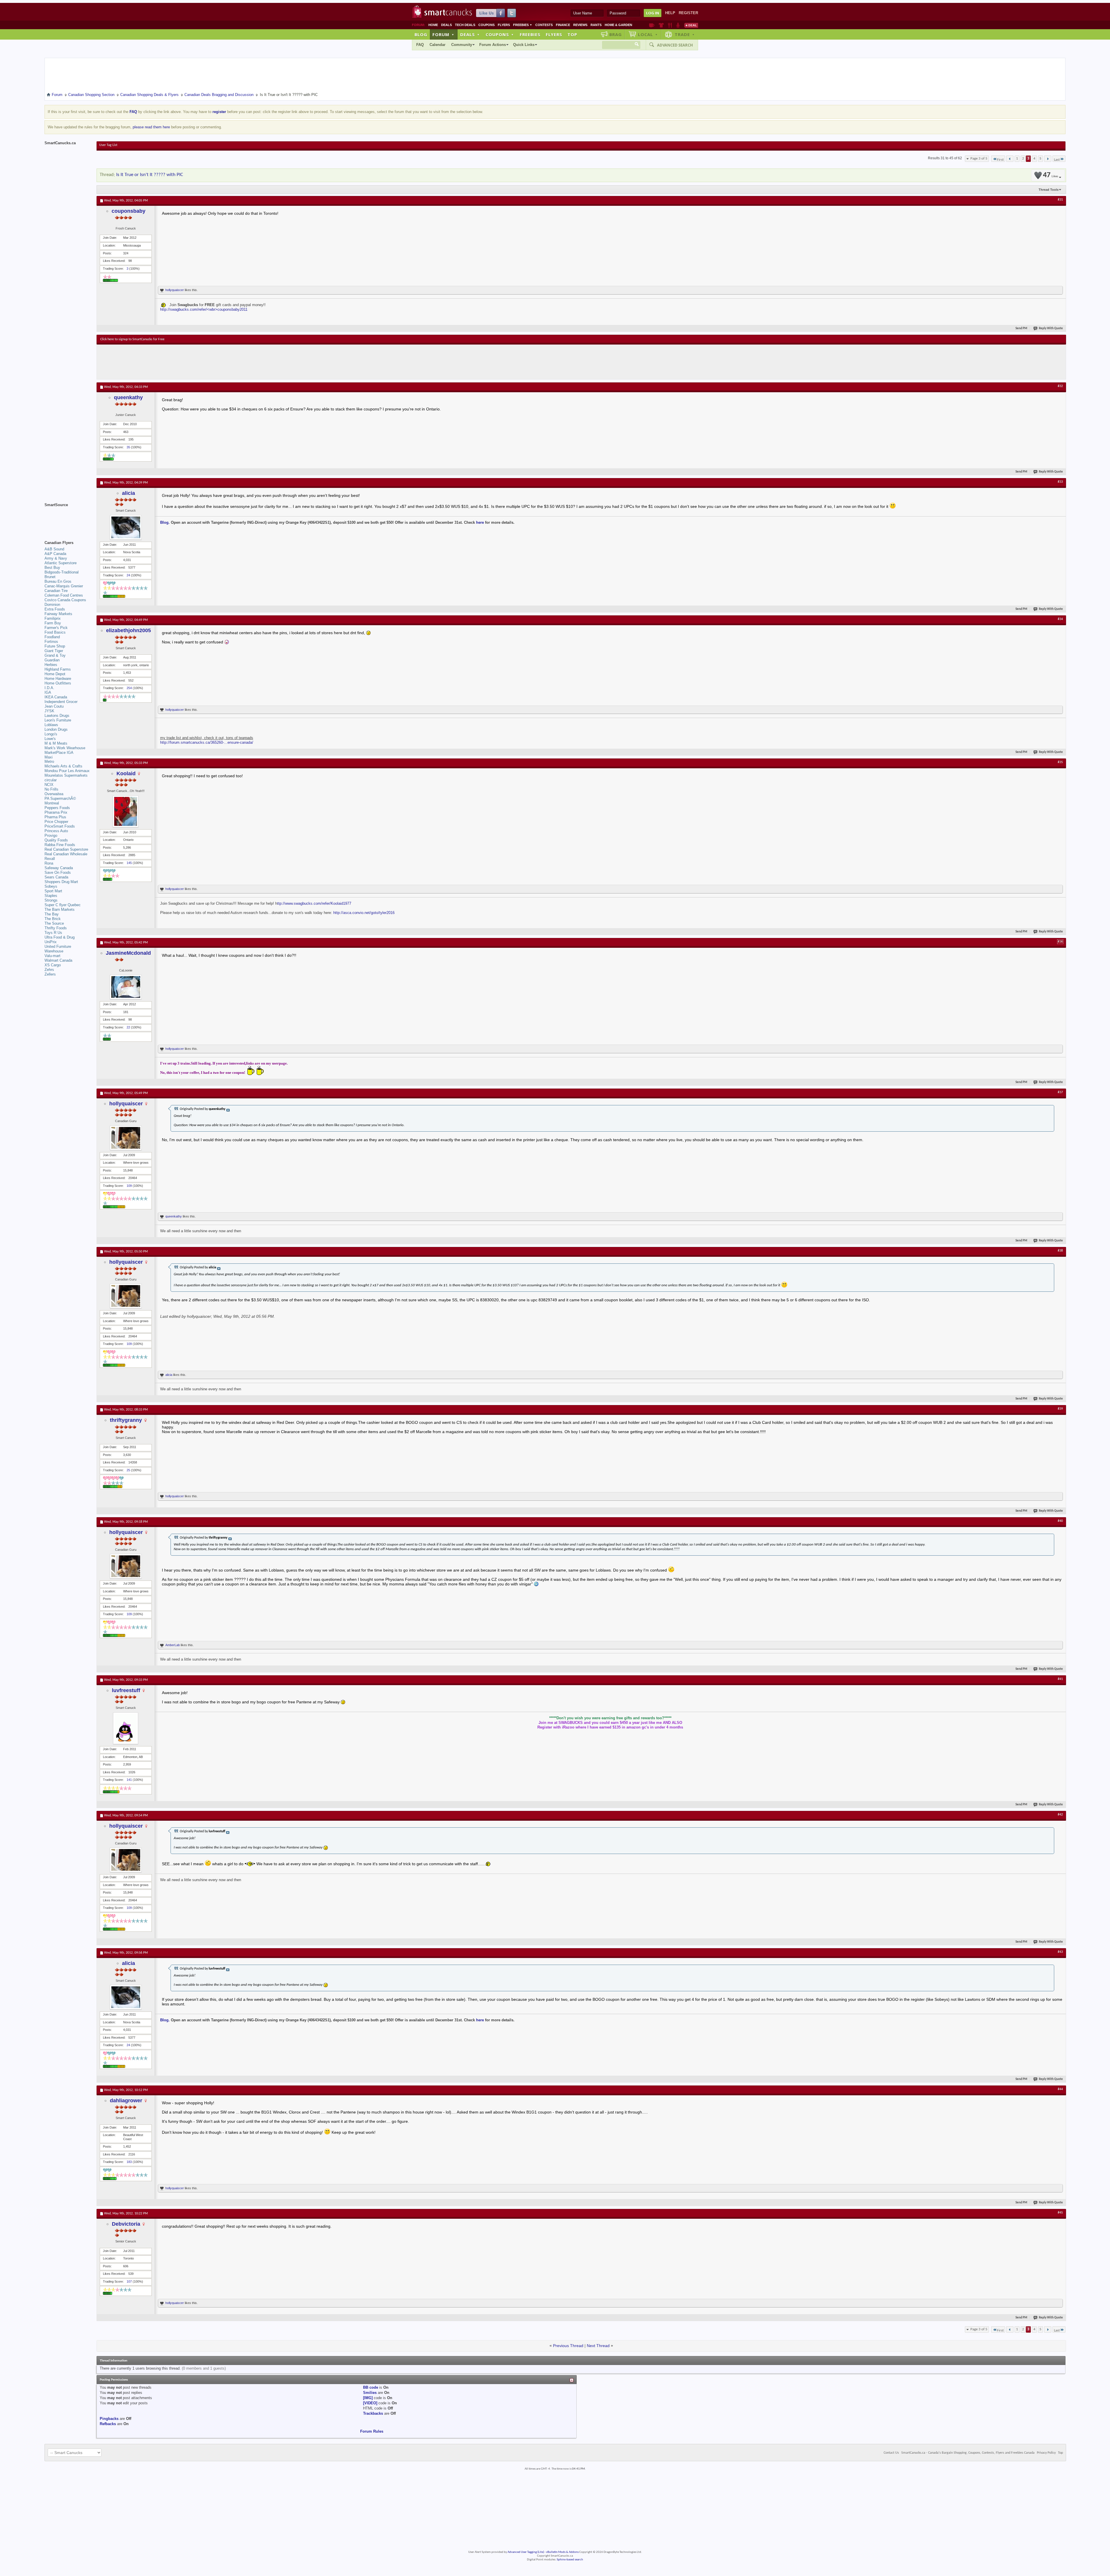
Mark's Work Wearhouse (65, 748)
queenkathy (128, 397)
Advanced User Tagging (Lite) (526, 2552)
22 (128, 1027)
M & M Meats (56, 743)
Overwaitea (54, 794)
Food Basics (55, 632)
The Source (54, 923)
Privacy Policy (1046, 2453)
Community (462, 45)
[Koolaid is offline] (126, 811)
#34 (1060, 619)
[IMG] (368, 2398)
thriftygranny (126, 1420)
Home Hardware (58, 679)
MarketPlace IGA (59, 753)
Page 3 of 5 (979, 159)
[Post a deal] (691, 25)
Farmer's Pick (56, 628)
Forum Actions (493, 45)
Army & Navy (56, 558)
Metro (49, 761)
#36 (1060, 942)
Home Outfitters (58, 683)
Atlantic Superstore (61, 563)
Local (648, 34)
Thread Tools (1049, 190)
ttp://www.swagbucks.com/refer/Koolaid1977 (314, 903)
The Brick (53, 919)
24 (128, 575)
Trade (685, 34)
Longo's (51, 734)
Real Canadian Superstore (66, 849)
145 (129, 863)
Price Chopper (56, 822)
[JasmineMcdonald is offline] (126, 987)
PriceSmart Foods (60, 826)
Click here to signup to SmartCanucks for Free (132, 339)
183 (129, 2162)
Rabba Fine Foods (60, 845)
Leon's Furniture (58, 720)
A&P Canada (55, 554)
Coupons (486, 25)
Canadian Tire (56, 591)
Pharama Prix (56, 812)
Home (433, 25)
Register (688, 13)
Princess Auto (56, 831)
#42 (1060, 1815)
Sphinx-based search (570, 2560)
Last (1057, 160)
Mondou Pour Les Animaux (67, 771)
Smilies (370, 2393)
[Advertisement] (206, 362)
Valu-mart (52, 956)
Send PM (1021, 329)
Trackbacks (373, 2413)
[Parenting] (678, 25)
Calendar (437, 45)
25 (128, 1470)
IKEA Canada (56, 697)
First (1000, 160)
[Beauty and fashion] (661, 25)
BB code (371, 2387)
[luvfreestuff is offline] (126, 1728)
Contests (544, 25)
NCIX (49, 785)
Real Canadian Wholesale (66, 854)
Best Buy (52, 568)
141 (129, 1780)
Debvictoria (126, 2224)
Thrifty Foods (56, 928)
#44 (1060, 2089)
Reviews (580, 25)
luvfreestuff (126, 1690)
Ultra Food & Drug (60, 937)
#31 (1060, 200)
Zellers (50, 974)
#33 (1060, 482)
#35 (1060, 762)
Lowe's (50, 739)
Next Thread (598, 2346)
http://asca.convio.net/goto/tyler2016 (364, 913)
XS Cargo (53, 965)
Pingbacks (109, 2419)
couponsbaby (128, 211)
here (480, 522)
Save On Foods (58, 872)
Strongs (51, 900)
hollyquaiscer (175, 290)
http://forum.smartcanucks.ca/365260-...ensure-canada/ (207, 742)
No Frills (51, 789)
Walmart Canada (58, 960)
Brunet (50, 577)
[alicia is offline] (126, 527)
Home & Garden (618, 25)
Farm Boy (53, 623)
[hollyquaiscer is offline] (126, 1138)
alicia (128, 493)
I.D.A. (49, 688)
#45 (1060, 2213)
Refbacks (108, 2424)
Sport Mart (53, 891)
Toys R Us (53, 933)
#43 (1060, 1952)
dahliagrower (126, 2101)
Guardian (52, 660)
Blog (421, 34)
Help (670, 13)
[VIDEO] (370, 2403)
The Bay (52, 914)
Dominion (52, 605)
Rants (596, 25)
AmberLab (173, 1645)
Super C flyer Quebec (63, 905)
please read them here (151, 127)
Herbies (51, 665)
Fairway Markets (58, 614)
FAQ (420, 45)
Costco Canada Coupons (65, 600)
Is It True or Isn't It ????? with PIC (150, 175)
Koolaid (126, 773)
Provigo (51, 835)
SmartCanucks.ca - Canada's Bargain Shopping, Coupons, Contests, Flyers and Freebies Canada (968, 2453)
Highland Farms (58, 669)
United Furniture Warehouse (58, 949)
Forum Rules (372, 2431)
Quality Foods (56, 840)
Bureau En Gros (58, 581)
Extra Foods (55, 609)
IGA (48, 692)
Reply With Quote (1051, 329)
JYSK (49, 711)
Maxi (49, 757)
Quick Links (524, 45)
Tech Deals (465, 25)
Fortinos (51, 642)
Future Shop (55, 646)
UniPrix (51, 942)
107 (129, 2281)
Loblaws (51, 725)
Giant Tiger (54, 651)
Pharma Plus (55, 817)
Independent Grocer (61, 702)
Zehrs (49, 970)
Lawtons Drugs (57, 716)
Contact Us (891, 2453)
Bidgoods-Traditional (62, 572)
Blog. (165, 522)
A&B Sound (54, 549)
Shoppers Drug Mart (61, 882)
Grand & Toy (55, 655)
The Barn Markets (60, 909)
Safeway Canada (59, 868)
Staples (51, 896)
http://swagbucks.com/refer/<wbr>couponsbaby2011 (204, 309)
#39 (1060, 1409)
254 (129, 688)
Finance (563, 25)
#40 (1060, 1521)
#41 (1060, 1679)
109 (129, 1186)
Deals (446, 25)
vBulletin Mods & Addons (562, 2552)
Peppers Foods (57, 808)
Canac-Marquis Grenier (64, 586)
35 (128, 447)
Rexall (50, 859)
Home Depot (55, 674)
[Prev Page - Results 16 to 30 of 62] (1010, 159)
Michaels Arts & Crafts (63, 766)
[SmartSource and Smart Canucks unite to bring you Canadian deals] (68, 518)
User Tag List (108, 145)
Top (572, 34)
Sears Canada (56, 877)
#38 (1060, 1251)
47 (1050, 175)
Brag (616, 34)
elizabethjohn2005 (128, 630)
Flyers (504, 25)
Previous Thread (568, 2346)
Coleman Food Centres (64, 595)
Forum (443, 34)
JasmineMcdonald (128, 953)
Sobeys (51, 886)
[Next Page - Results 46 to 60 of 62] (1048, 159)
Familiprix (53, 618)
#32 (1060, 386)
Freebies (523, 25)
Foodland (52, 637)
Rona (49, 863)
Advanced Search (675, 45)
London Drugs (56, 729)
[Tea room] (652, 25)
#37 (1060, 1092)
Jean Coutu (54, 706)
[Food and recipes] (670, 25)
